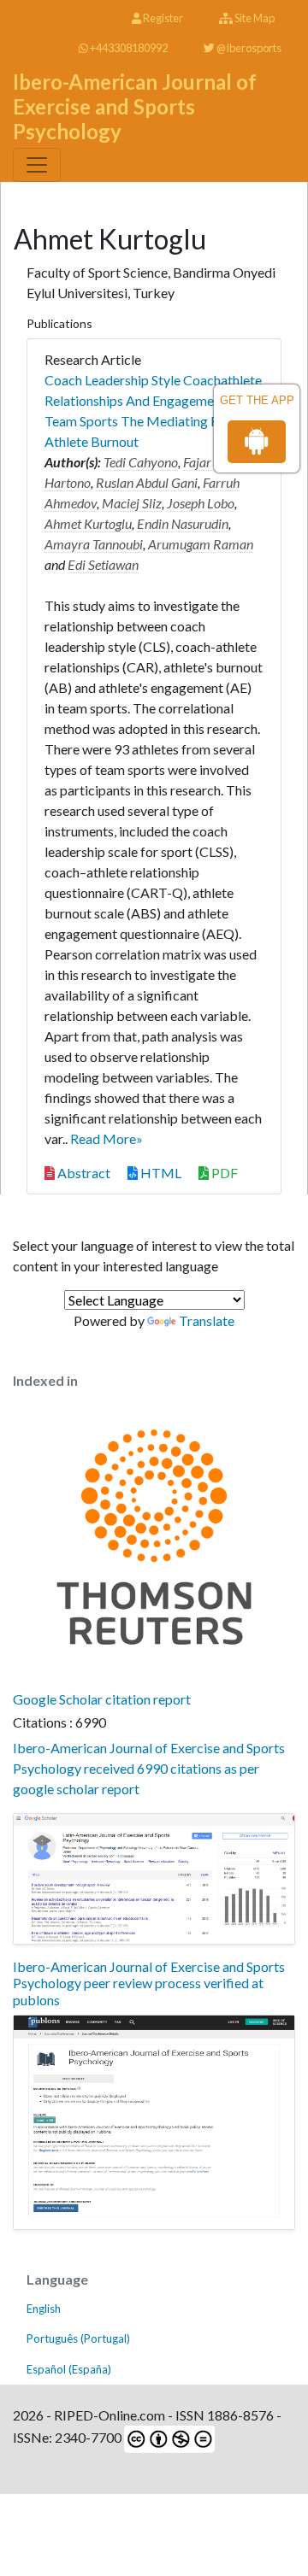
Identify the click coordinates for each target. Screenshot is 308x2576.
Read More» (107, 1138)
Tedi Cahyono (141, 462)
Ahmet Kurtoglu (88, 523)
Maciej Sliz (132, 503)
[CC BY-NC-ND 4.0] (168, 2437)
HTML (160, 1173)
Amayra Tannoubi (94, 544)
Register (162, 18)
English (44, 2309)
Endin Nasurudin (183, 523)
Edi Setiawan (103, 564)
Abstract (83, 1173)
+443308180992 (128, 48)
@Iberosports (248, 48)
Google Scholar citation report (102, 1699)
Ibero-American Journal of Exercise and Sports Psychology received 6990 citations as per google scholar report (149, 1768)
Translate (207, 1320)
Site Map (254, 18)
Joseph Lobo (201, 503)
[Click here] (154, 1879)
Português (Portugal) (78, 2338)
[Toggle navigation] (37, 165)
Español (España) (69, 2369)
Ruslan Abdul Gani (147, 482)
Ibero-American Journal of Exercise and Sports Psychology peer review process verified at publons (149, 1983)
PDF (223, 1173)
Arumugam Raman (201, 544)
